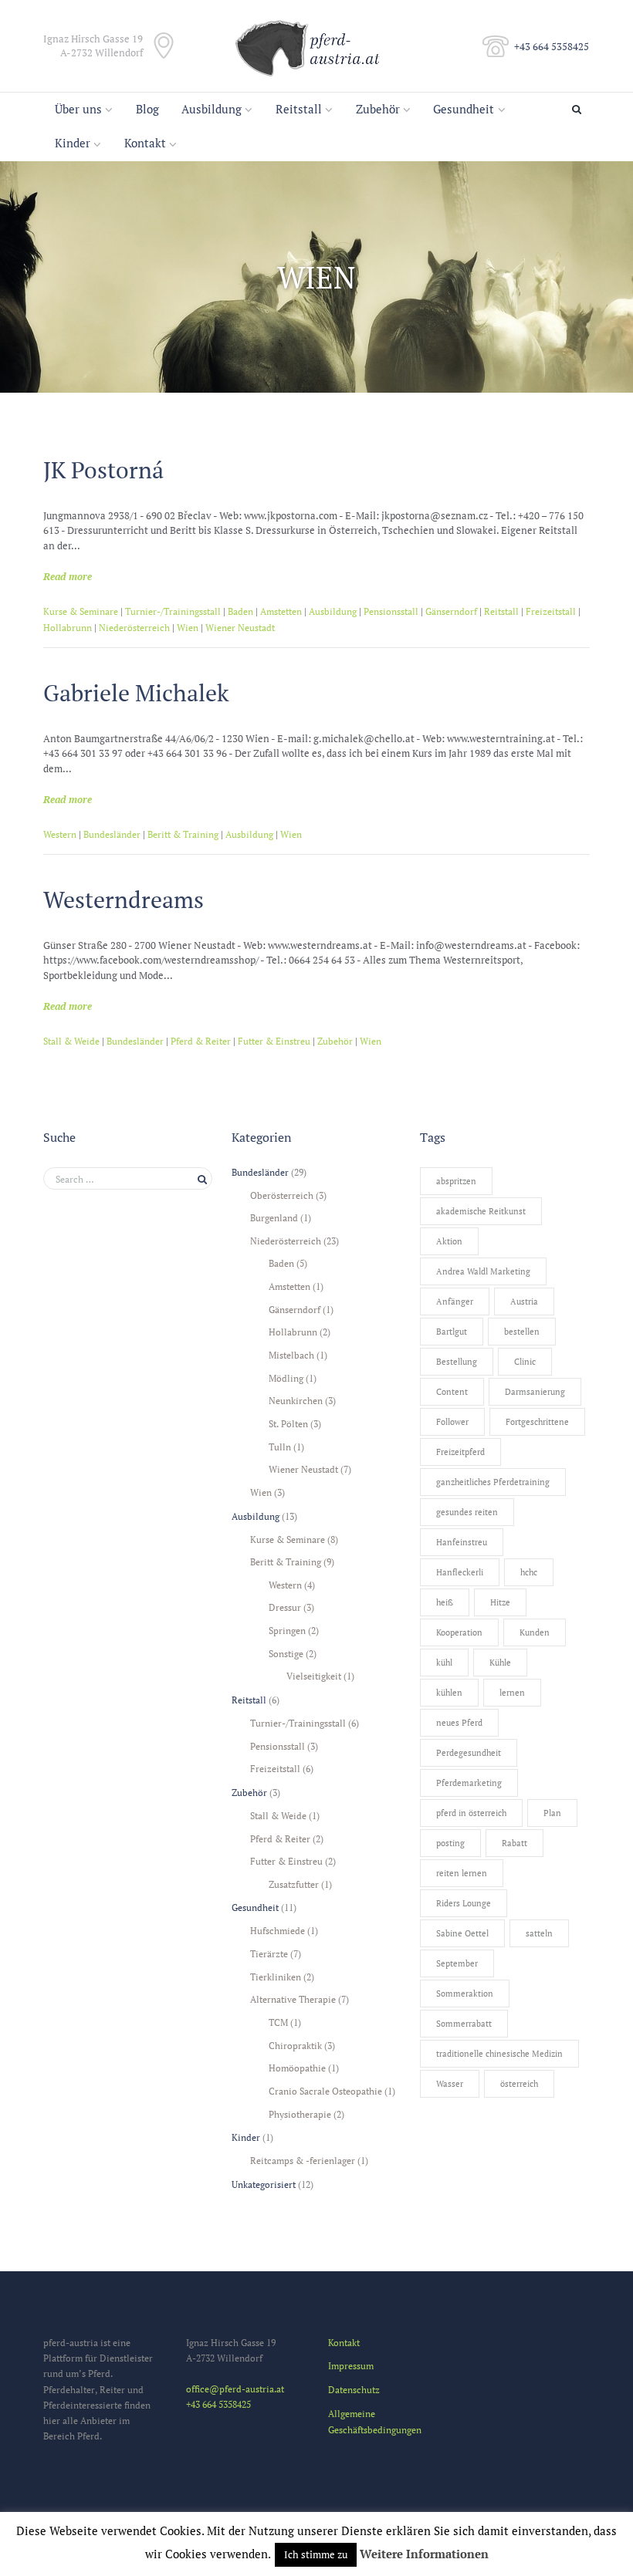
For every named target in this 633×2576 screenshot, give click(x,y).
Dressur (285, 1607)
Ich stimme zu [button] (316, 2554)
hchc (529, 1572)
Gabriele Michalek (136, 693)
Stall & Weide (71, 1041)
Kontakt (145, 143)
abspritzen (456, 1181)
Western (60, 834)
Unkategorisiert (264, 2184)
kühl (444, 1663)
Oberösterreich (282, 1195)
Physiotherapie (300, 2114)
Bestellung (457, 1362)
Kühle (500, 1663)
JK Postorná (103, 470)
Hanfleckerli (460, 1572)
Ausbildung (212, 109)
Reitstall (299, 109)
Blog (147, 109)
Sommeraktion (465, 1994)
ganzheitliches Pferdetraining (493, 1482)
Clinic (525, 1362)
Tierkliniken (276, 1977)
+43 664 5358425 (552, 46)
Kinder (73, 143)
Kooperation (459, 1632)
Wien (188, 628)
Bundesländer (112, 834)
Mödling (286, 1378)
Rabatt (515, 1843)
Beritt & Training (183, 834)
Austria (524, 1302)
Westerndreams (124, 900)
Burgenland (274, 1217)
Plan (552, 1813)
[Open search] (579, 110)
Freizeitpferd (460, 1452)
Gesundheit (464, 109)
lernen (512, 1693)
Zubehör (378, 109)
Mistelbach (291, 1355)
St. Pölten (288, 1423)
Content (452, 1392)
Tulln (280, 1447)
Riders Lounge (464, 1903)
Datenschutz (354, 2389)
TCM (278, 2022)
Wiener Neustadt (240, 628)
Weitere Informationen (424, 2554)
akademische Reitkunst (481, 1211)
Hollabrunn (68, 628)
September (457, 1963)
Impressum (351, 2365)
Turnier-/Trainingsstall (173, 611)
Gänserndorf (451, 611)
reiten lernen (462, 1873)
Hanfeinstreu (462, 1542)
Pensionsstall (391, 611)
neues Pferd (459, 1723)
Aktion (449, 1241)
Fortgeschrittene (537, 1422)
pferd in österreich (471, 1813)
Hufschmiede (278, 1930)
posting (450, 1843)
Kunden (535, 1632)
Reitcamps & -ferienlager (303, 2160)
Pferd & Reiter (201, 1041)
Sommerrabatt (464, 2024)
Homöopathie (297, 2068)
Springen (287, 1630)
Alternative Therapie (293, 1999)
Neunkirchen (296, 1400)
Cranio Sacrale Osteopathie (325, 2091)
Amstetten (281, 611)
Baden (240, 611)
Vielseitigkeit (314, 1676)
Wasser (450, 2084)
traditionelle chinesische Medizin (499, 2054)
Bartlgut (452, 1332)
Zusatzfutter (294, 1884)
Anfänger (455, 1302)
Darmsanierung (535, 1392)
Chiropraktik (295, 2045)
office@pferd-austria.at (235, 2389)
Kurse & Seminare (81, 611)
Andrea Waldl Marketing (483, 1271)
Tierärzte (269, 1953)
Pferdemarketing (469, 1783)
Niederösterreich (134, 628)
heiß (445, 1602)
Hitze (500, 1602)
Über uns (78, 109)
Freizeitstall (551, 611)
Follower (452, 1422)
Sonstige (286, 1653)
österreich (519, 2084)
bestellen (522, 1332)
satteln (539, 1933)
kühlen (449, 1693)
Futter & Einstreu (274, 1041)
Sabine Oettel (462, 1933)
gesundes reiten (467, 1512)
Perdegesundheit (469, 1753)
